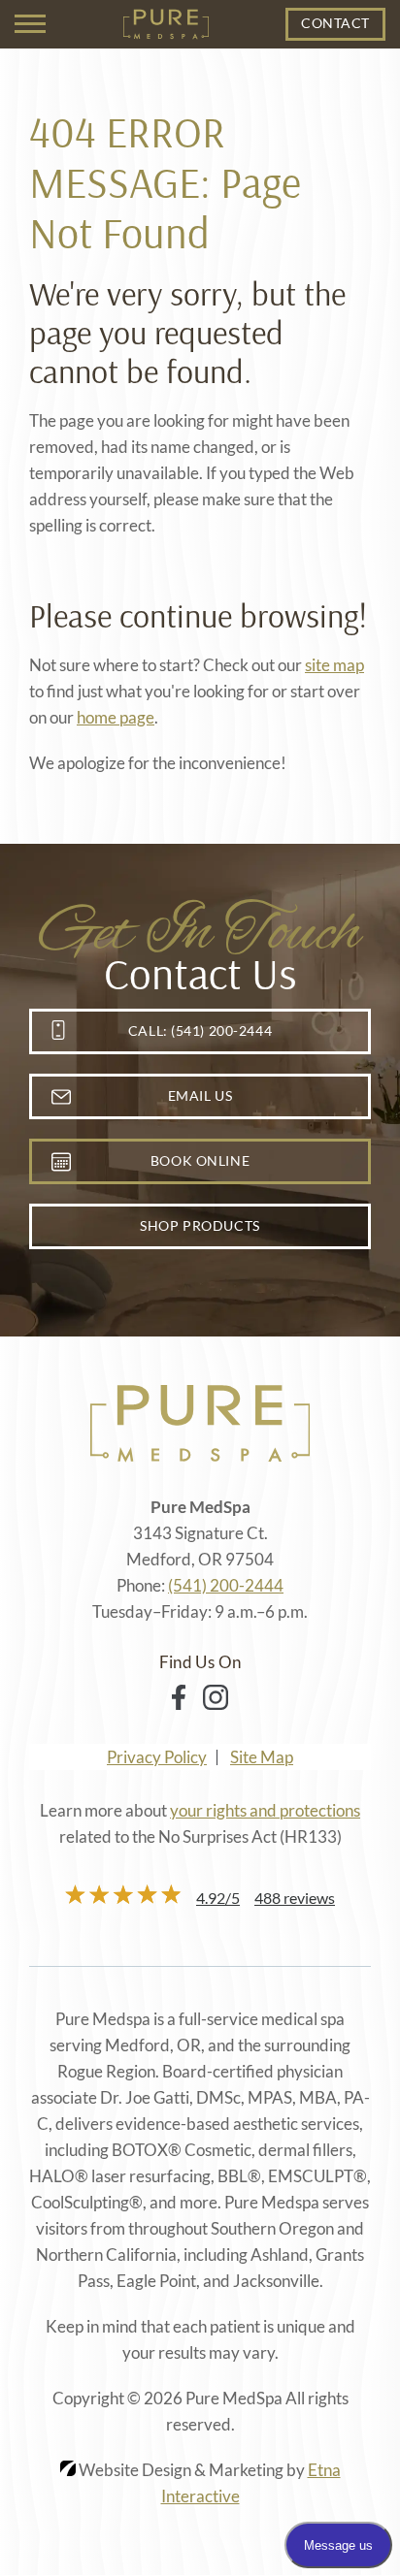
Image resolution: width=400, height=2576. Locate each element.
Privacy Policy (157, 1757)
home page (116, 717)
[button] (30, 24)
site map (334, 665)
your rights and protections (265, 1810)
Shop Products (200, 1225)
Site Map (262, 1757)
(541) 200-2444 (226, 1585)
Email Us (200, 1095)
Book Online (200, 1160)
